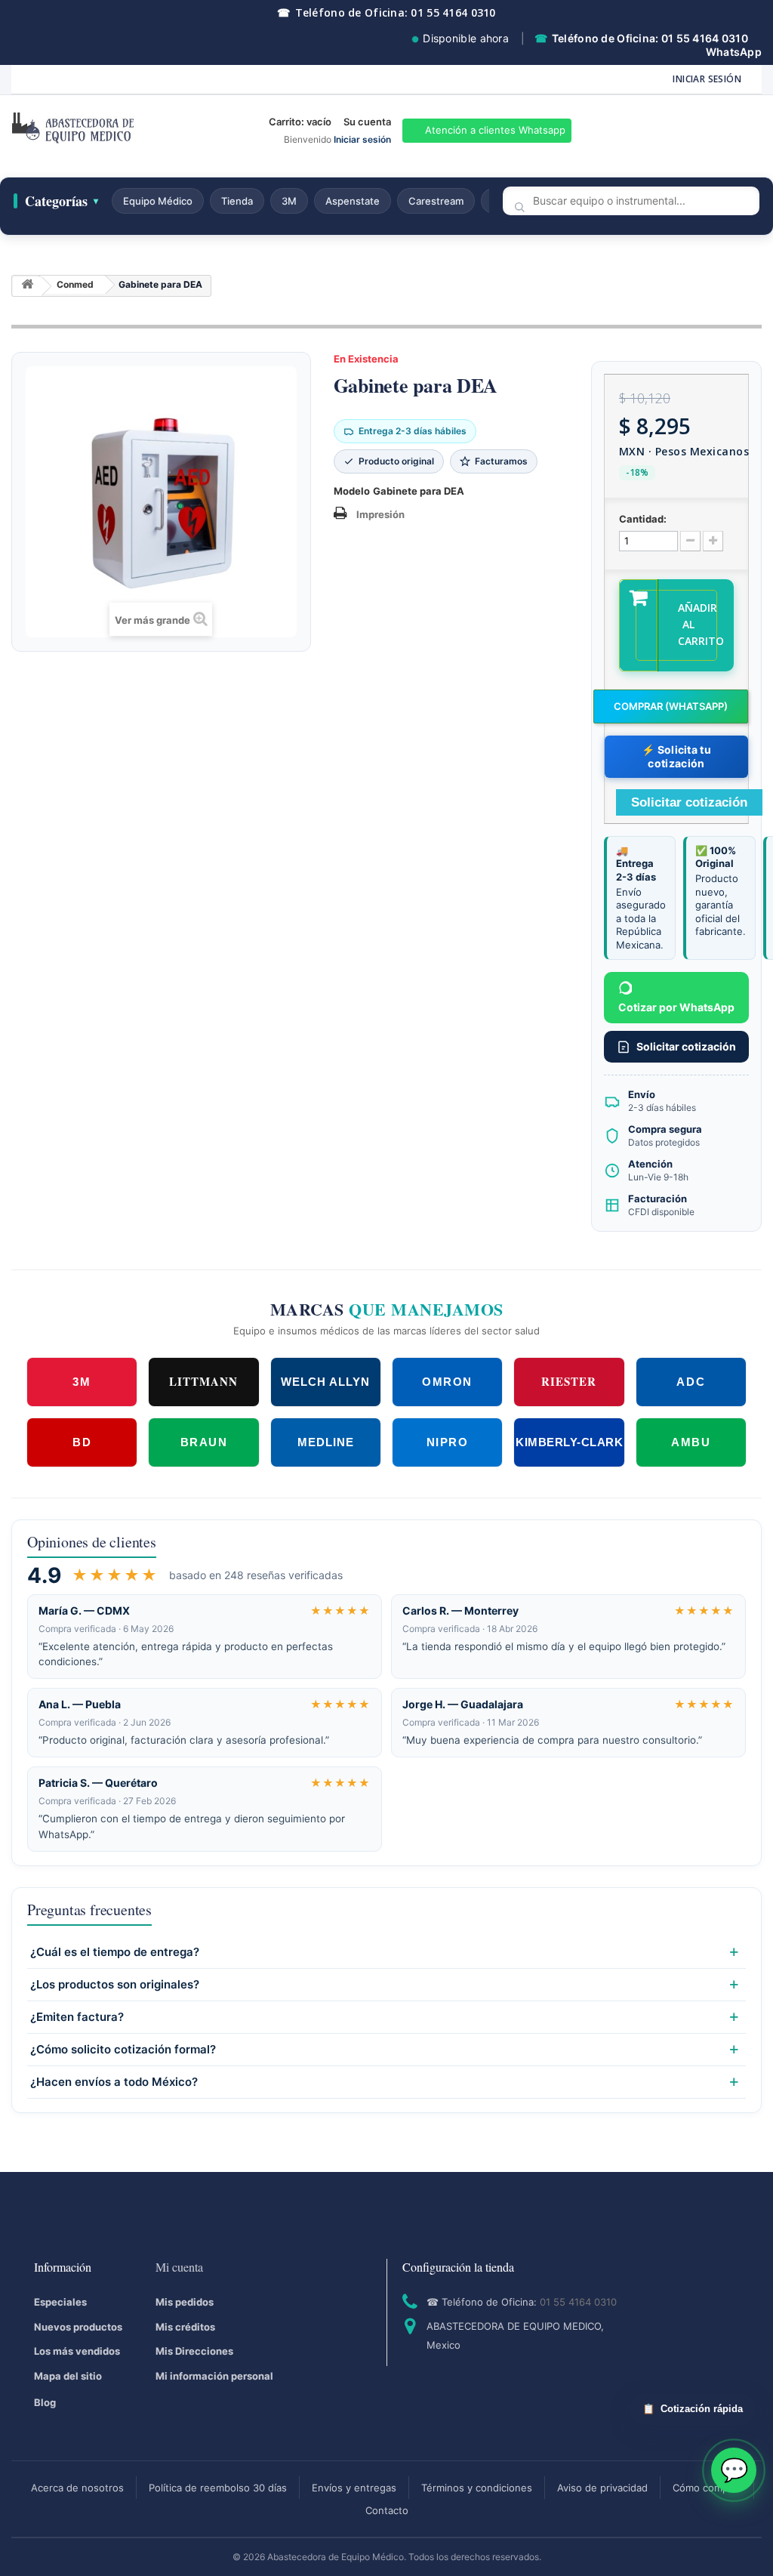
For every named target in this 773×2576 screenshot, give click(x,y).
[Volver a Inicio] (27, 287)
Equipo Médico (158, 201)
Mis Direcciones (194, 2351)
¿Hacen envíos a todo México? (114, 2082)
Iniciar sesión (707, 79)
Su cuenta (367, 122)
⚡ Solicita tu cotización (676, 756)
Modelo (352, 491)
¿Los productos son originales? (115, 1985)
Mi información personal (214, 2376)
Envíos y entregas (354, 2488)
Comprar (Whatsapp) (671, 706)
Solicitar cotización (686, 1046)
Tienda (237, 201)
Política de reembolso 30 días (218, 2488)
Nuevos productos (78, 2327)
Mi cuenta (179, 2267)
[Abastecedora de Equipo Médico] (129, 131)
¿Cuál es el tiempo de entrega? (115, 1952)
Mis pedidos (185, 2302)
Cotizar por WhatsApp (676, 1007)
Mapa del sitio (68, 2376)
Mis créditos (185, 2327)
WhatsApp (734, 52)
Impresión (380, 514)
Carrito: (300, 122)
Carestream (436, 201)
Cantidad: (643, 519)
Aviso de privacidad (602, 2488)
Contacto (387, 2510)
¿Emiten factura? (77, 2017)
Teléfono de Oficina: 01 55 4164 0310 (386, 12)
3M (289, 201)
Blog (45, 2402)
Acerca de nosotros (77, 2488)
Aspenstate (353, 201)
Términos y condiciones (477, 2488)
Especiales (60, 2302)
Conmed (75, 284)
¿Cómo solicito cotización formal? (123, 2050)
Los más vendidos (77, 2351)
